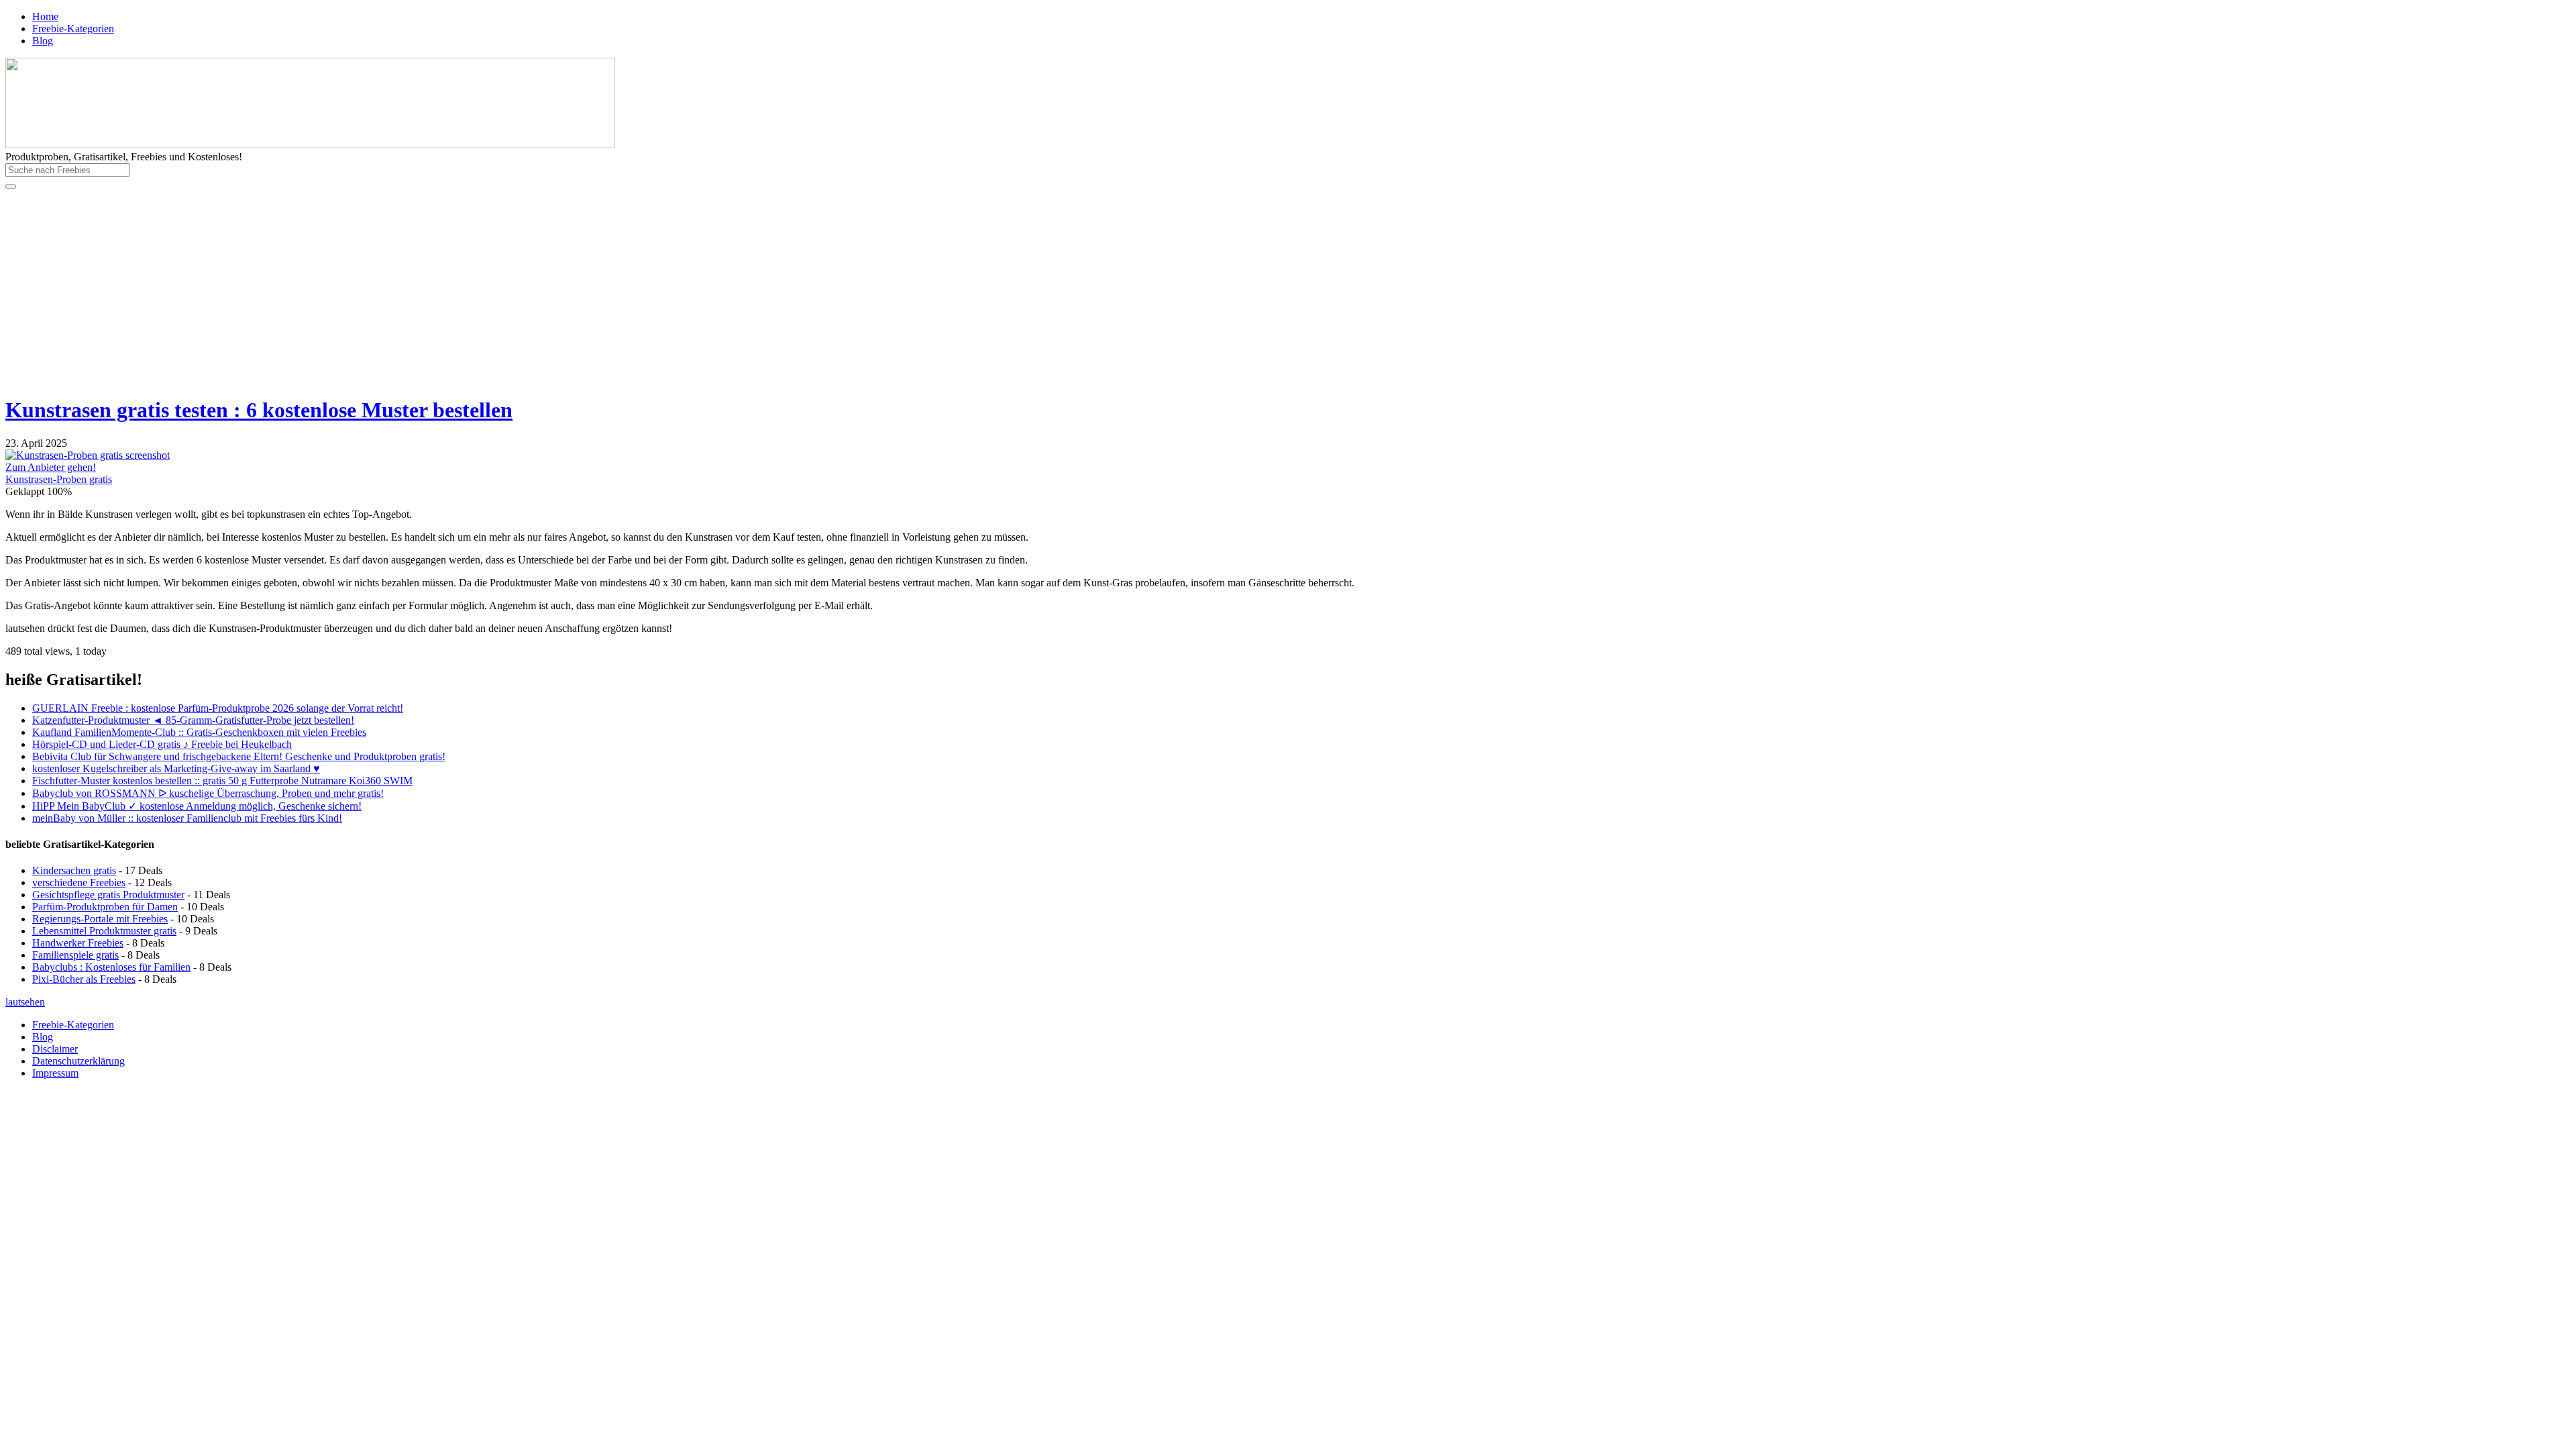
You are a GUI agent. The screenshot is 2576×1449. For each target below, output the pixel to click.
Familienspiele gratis (75, 955)
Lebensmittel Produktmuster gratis (104, 931)
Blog (43, 41)
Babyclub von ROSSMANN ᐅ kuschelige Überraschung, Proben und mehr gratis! (208, 793)
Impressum (55, 1073)
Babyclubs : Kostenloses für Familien (111, 967)
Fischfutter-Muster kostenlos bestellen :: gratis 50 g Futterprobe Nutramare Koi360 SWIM (222, 781)
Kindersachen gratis (74, 870)
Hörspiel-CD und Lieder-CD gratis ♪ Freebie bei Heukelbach (162, 744)
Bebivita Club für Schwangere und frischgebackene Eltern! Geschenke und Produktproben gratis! (239, 756)
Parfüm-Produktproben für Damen (105, 907)
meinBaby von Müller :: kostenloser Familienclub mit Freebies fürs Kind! (187, 818)
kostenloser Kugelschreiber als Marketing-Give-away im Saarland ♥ (176, 768)
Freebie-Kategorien (73, 29)
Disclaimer (55, 1049)
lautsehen (25, 1002)
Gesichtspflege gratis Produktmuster (108, 895)
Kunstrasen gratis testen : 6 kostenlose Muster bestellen (259, 410)
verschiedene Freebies (79, 882)
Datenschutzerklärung (78, 1061)
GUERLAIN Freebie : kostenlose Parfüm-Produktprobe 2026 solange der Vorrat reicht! (218, 708)
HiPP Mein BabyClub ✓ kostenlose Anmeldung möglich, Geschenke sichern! (197, 806)
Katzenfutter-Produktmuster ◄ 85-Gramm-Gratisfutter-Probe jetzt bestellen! (193, 720)
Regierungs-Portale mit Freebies (100, 919)
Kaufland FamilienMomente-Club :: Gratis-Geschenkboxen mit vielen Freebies (199, 732)
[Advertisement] (1288, 290)
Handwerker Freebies (78, 943)
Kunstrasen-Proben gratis (59, 479)
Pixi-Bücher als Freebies (84, 979)
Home (45, 16)
